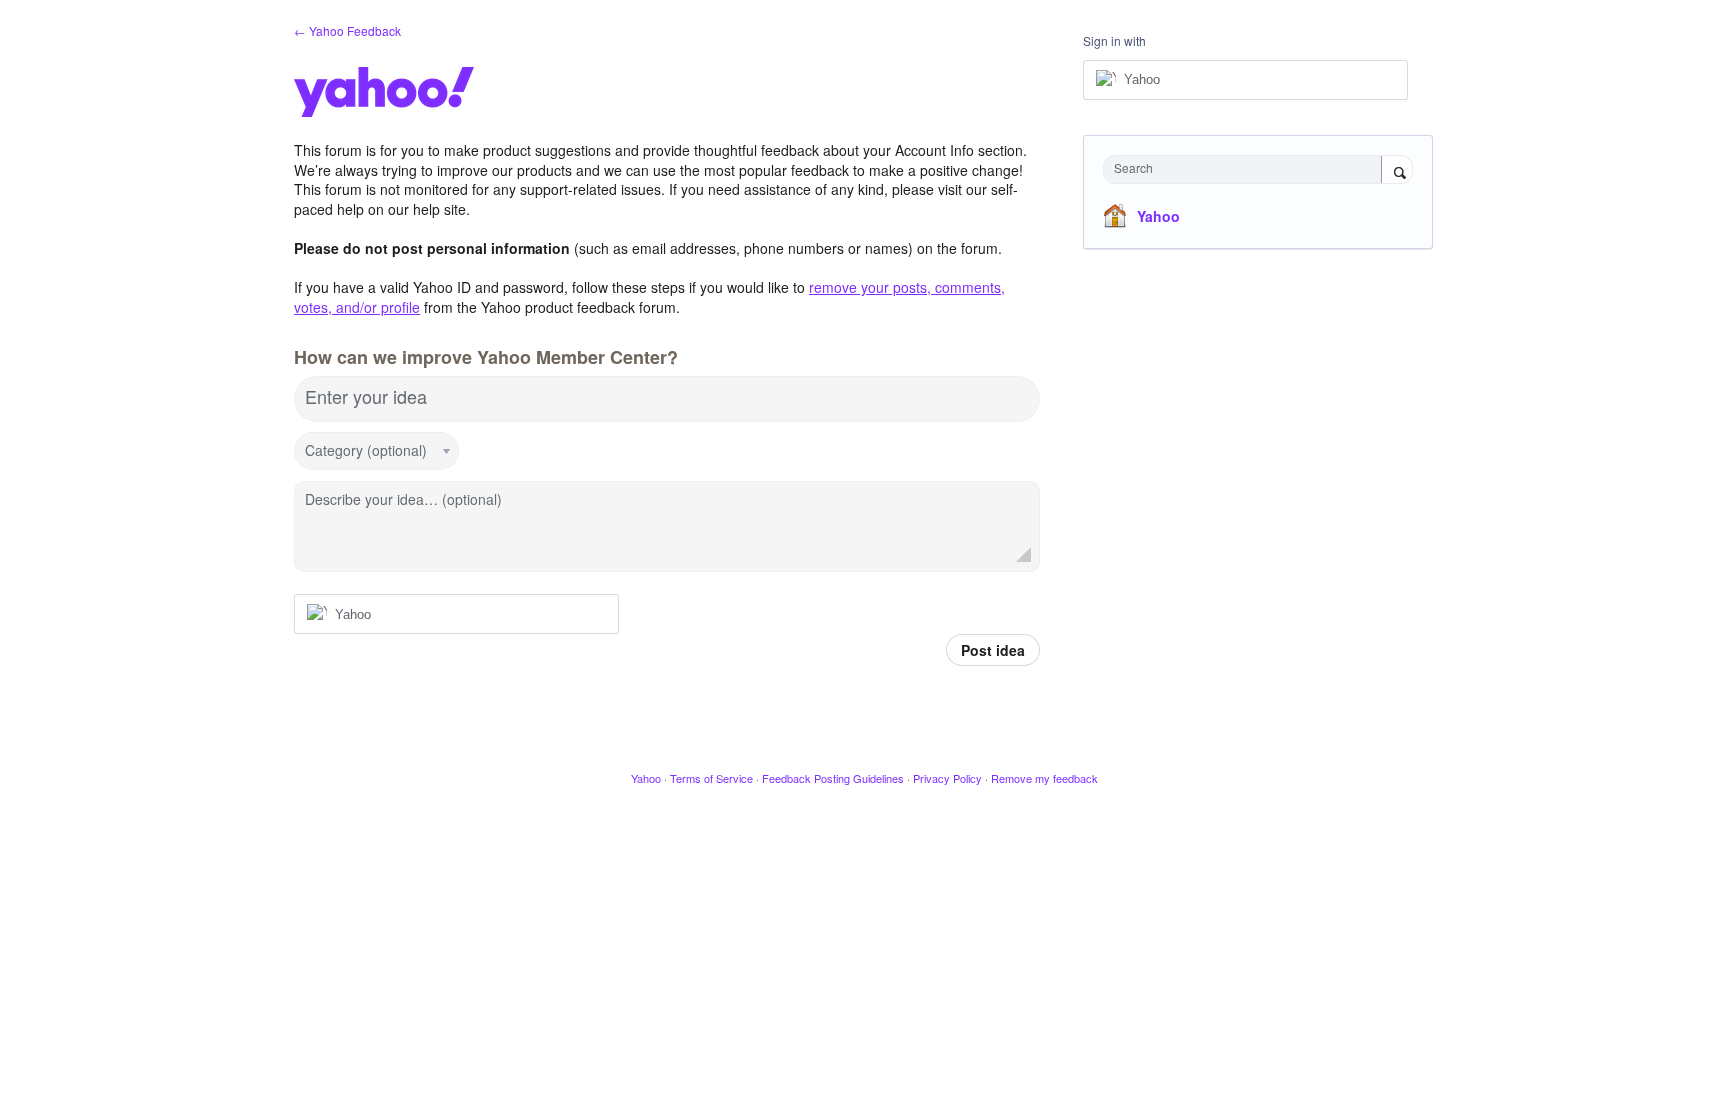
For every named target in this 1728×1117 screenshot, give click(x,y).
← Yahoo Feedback (347, 30)
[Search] (1397, 171)
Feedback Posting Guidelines (833, 778)
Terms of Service (711, 778)
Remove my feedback (1044, 778)
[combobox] (1247, 169)
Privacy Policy (947, 778)
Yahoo (1158, 216)
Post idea (993, 650)
